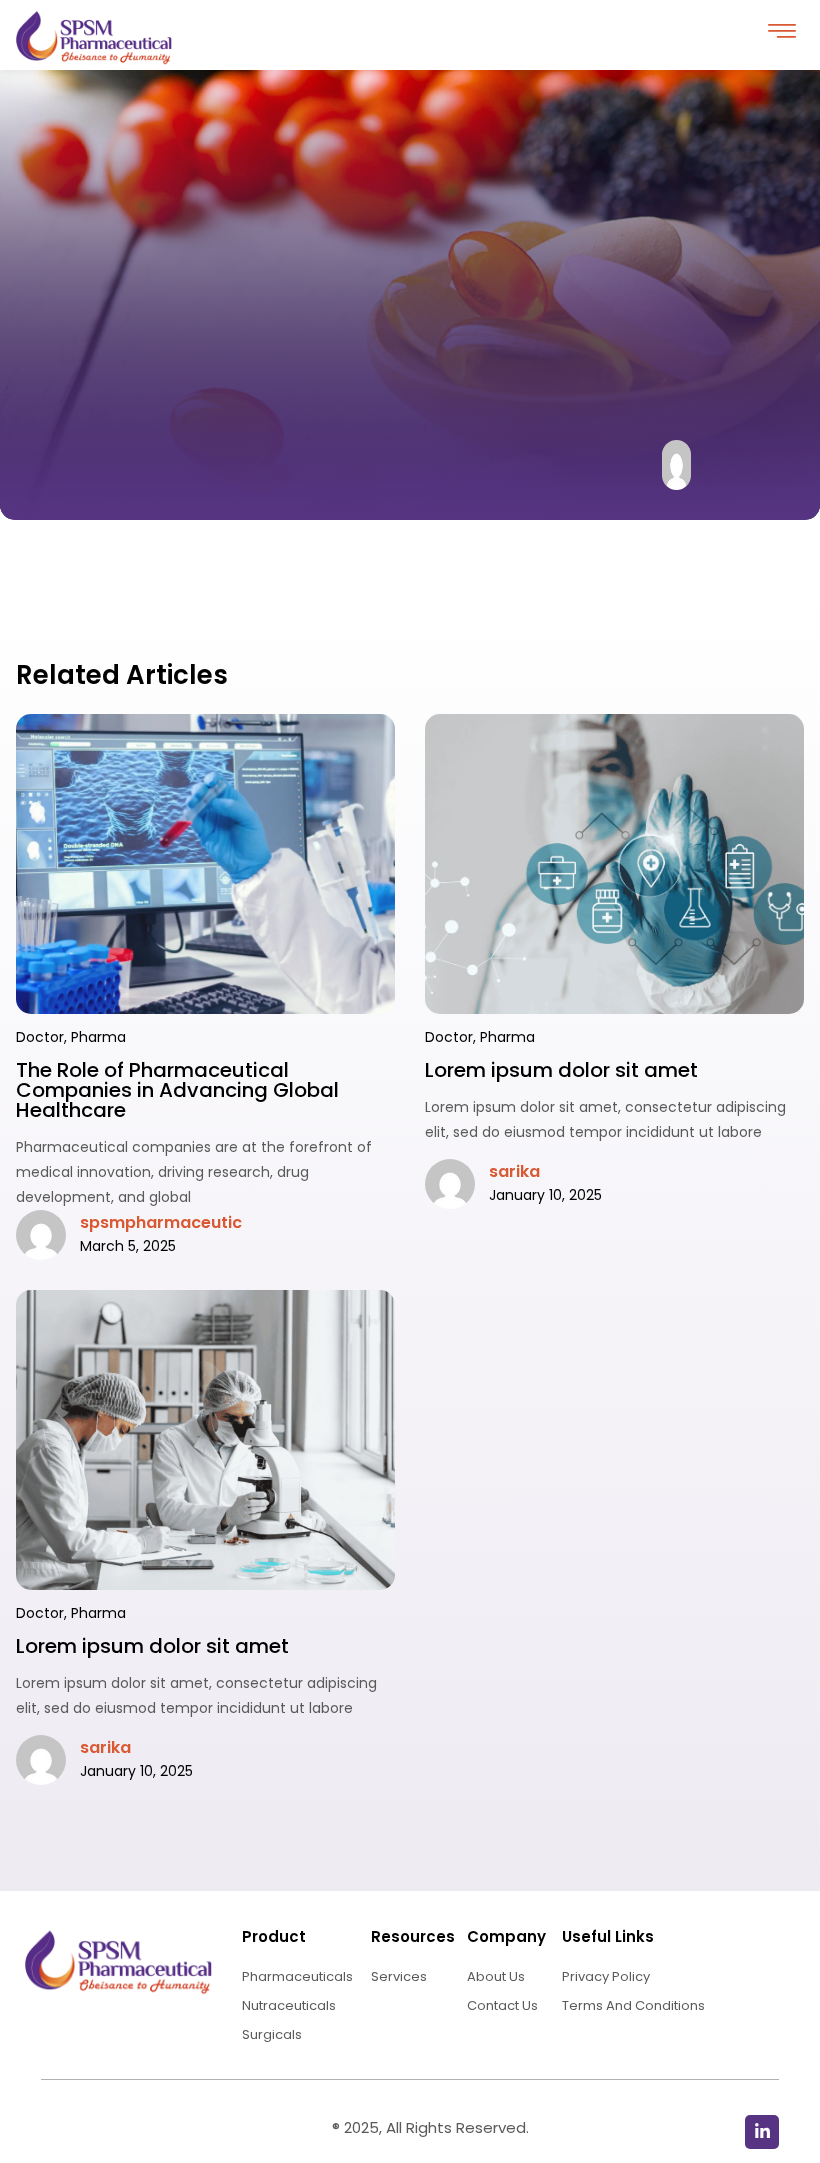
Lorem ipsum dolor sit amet (561, 1070)
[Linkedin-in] (762, 2132)
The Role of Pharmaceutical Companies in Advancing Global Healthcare (177, 1090)
